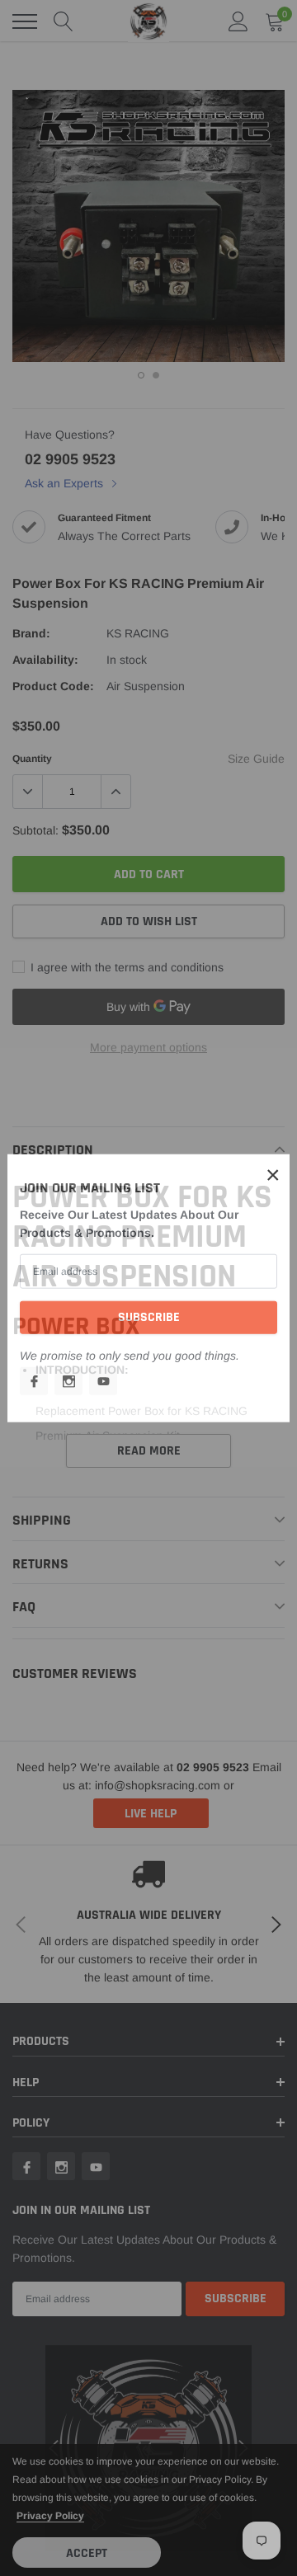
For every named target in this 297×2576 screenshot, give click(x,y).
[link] (34, 1380)
